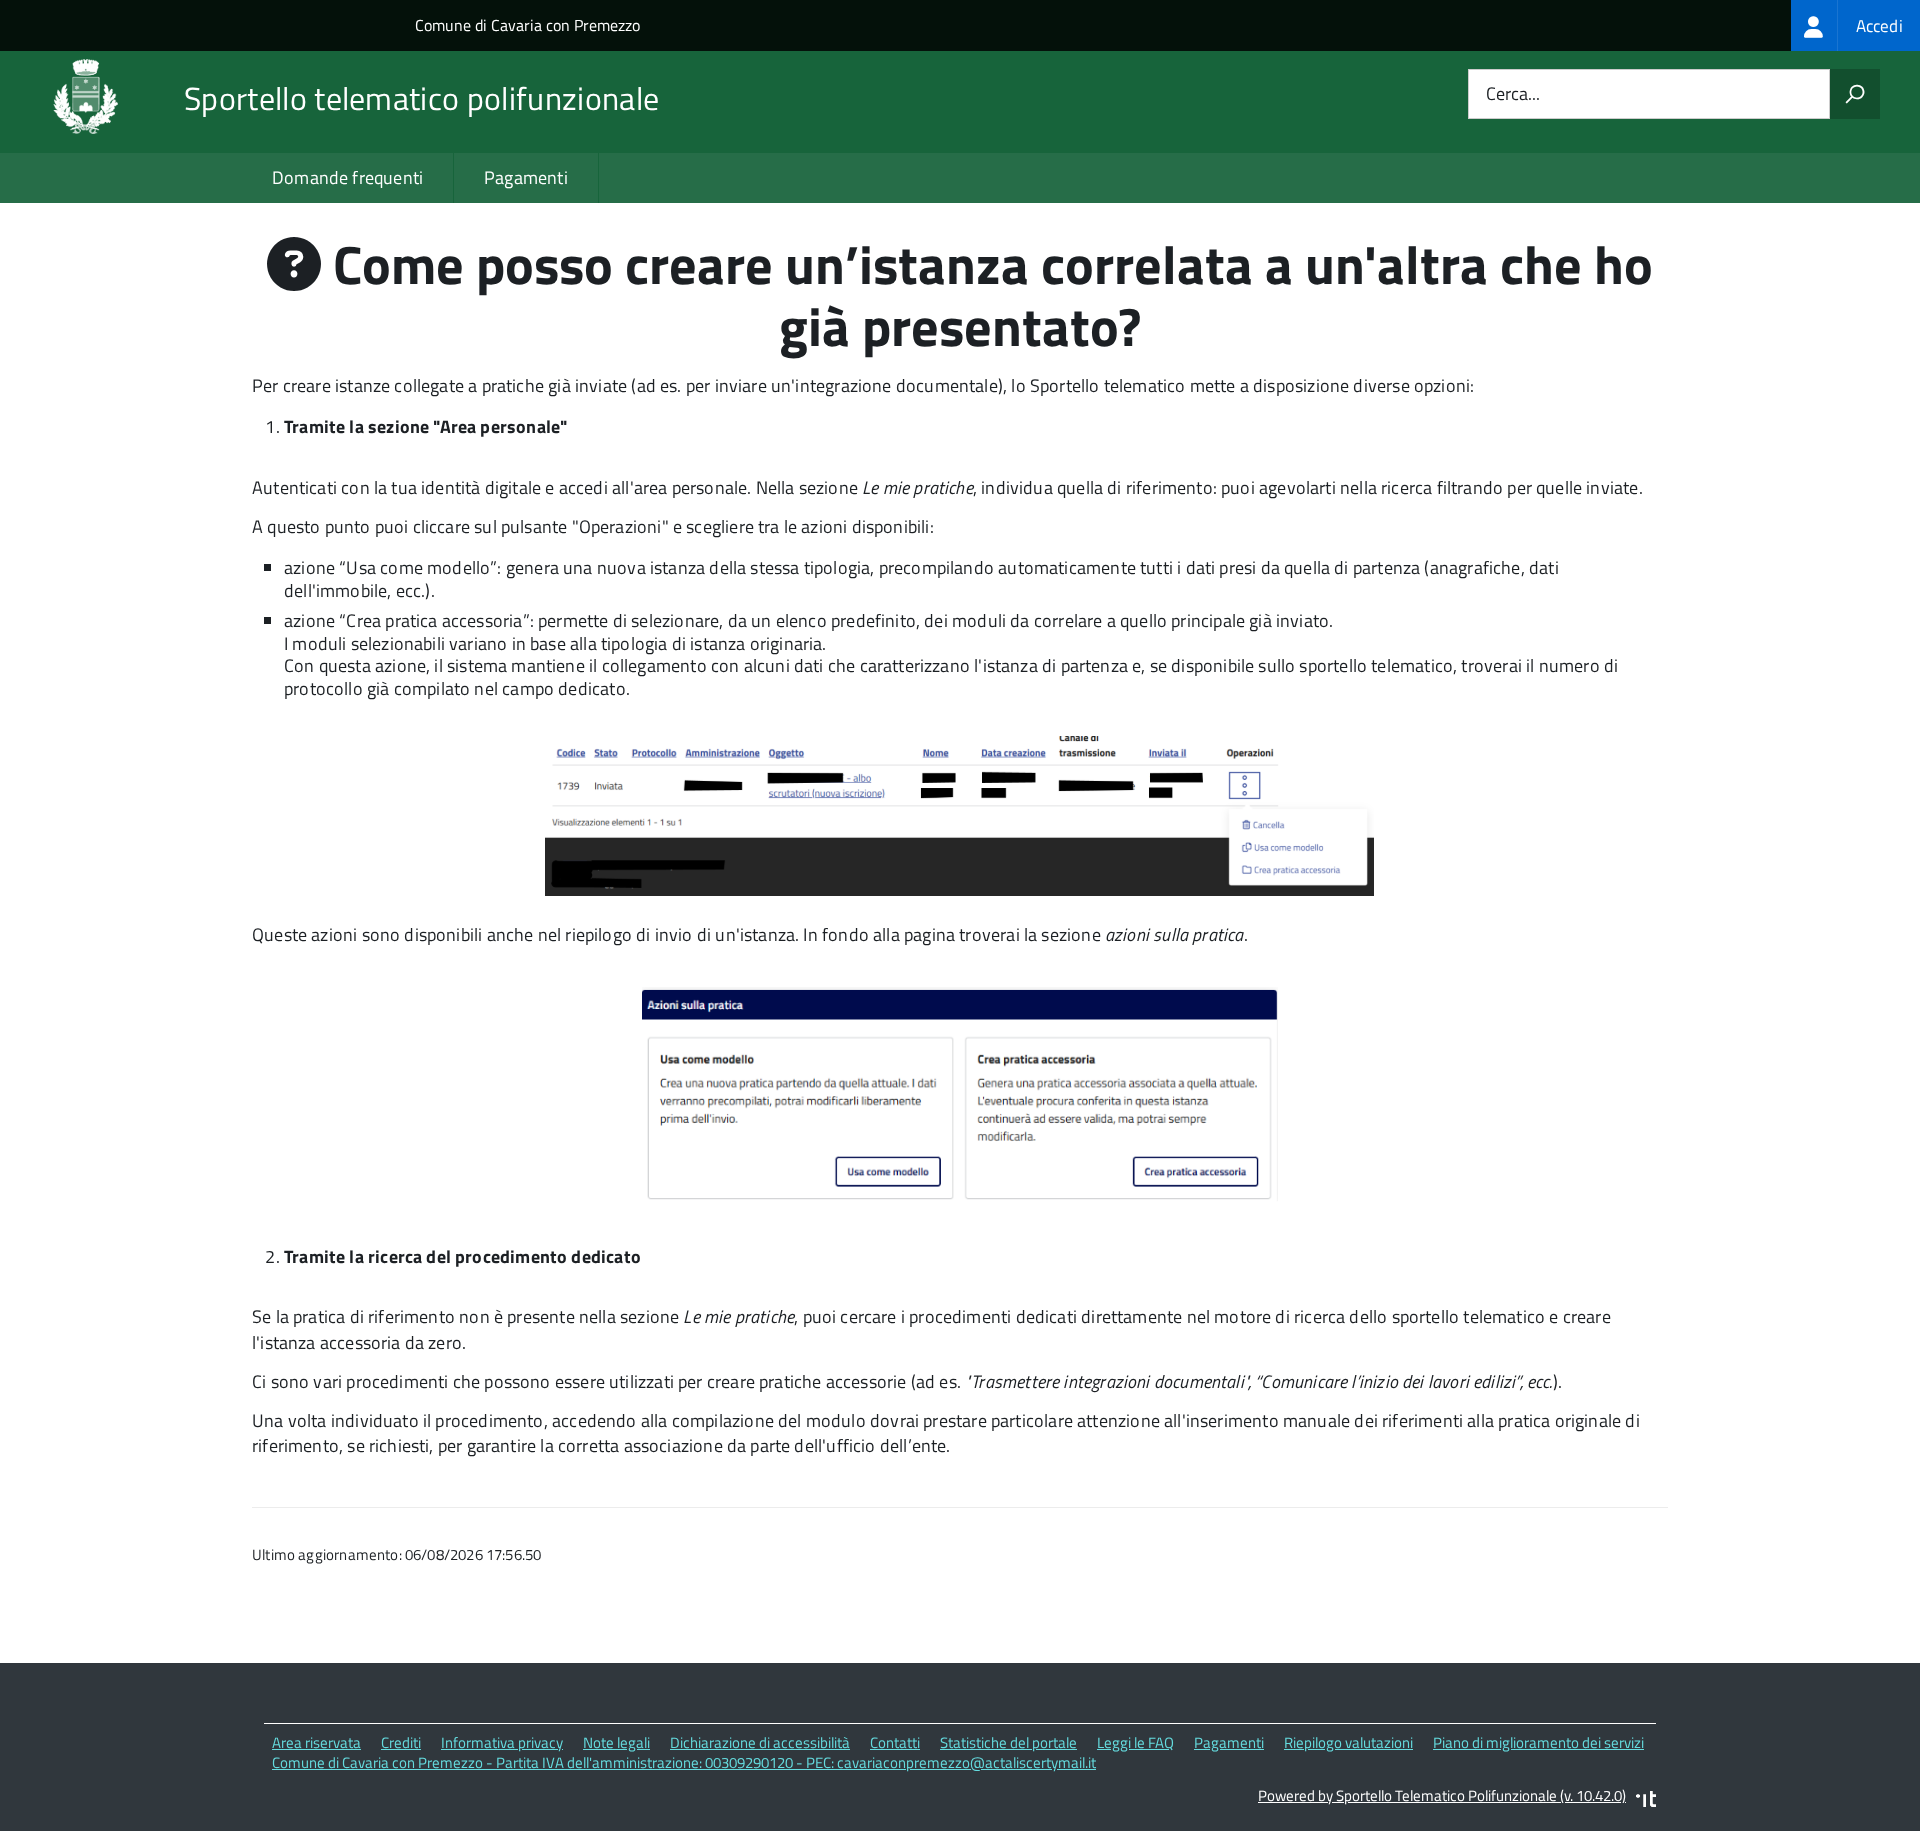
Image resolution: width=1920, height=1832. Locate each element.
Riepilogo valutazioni (1348, 1742)
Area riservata (316, 1742)
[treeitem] (1855, 25)
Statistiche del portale (1008, 1742)
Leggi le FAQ (1135, 1742)
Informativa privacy (502, 1742)
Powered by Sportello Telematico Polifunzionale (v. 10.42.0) (1442, 1795)
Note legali (616, 1742)
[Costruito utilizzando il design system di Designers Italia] (1646, 1801)
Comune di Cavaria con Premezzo (527, 25)
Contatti (895, 1742)
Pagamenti (526, 177)
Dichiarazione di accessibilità (760, 1742)
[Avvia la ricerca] (1855, 94)
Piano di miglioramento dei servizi (1538, 1742)
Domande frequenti (347, 177)
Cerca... (1513, 94)
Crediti (401, 1742)
